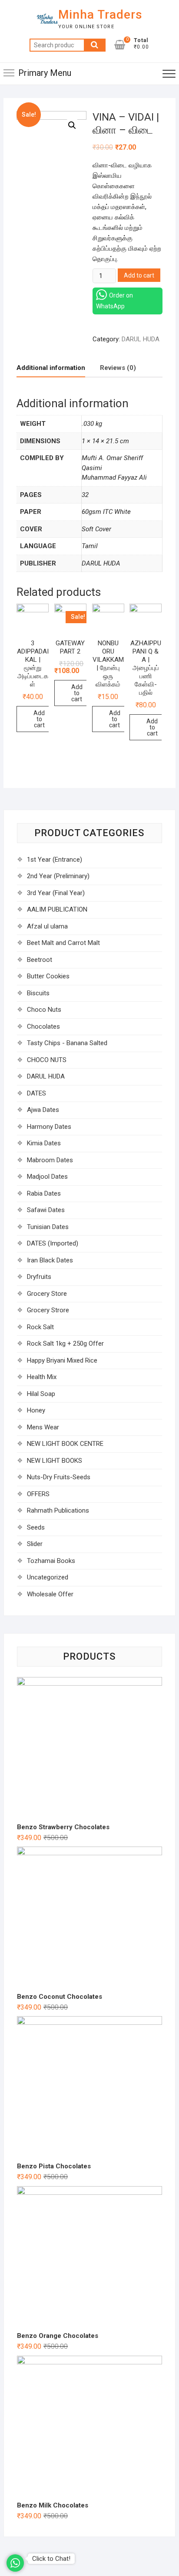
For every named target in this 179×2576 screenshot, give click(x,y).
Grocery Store (47, 1294)
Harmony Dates (49, 1127)
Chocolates (43, 1026)
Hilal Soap (41, 1394)
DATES (36, 1093)
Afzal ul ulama (47, 926)
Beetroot (40, 960)
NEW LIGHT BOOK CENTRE (65, 1444)
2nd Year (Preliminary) (58, 876)
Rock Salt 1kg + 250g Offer (65, 1344)
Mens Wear (43, 1427)
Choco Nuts (44, 1010)
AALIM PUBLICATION (57, 909)
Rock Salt (40, 1327)
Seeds (36, 1527)
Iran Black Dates (50, 1260)
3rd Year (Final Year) (56, 893)
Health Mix (42, 1377)
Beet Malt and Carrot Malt (63, 943)
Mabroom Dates (50, 1160)
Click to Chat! (51, 2559)
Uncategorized (48, 1577)
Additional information (51, 368)
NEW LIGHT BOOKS (55, 1461)
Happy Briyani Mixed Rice (62, 1360)
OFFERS (38, 1494)
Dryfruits (39, 1277)
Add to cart (139, 275)
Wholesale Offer (50, 1594)
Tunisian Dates (48, 1227)
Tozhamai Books (51, 1561)
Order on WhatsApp (114, 301)
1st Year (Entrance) (55, 860)
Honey (36, 1410)
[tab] (51, 368)
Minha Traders (100, 15)
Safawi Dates (46, 1210)
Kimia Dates (44, 1143)
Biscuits (38, 993)
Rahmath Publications (58, 1510)
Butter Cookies (48, 976)
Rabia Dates (44, 1193)
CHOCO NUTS (47, 1060)
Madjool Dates (47, 1177)
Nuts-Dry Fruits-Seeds (59, 1477)
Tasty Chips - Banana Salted (67, 1043)
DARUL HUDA (141, 339)
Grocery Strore (48, 1310)
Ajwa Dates (43, 1110)
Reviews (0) (118, 368)
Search (95, 45)
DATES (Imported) (53, 1243)
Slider (35, 1544)
